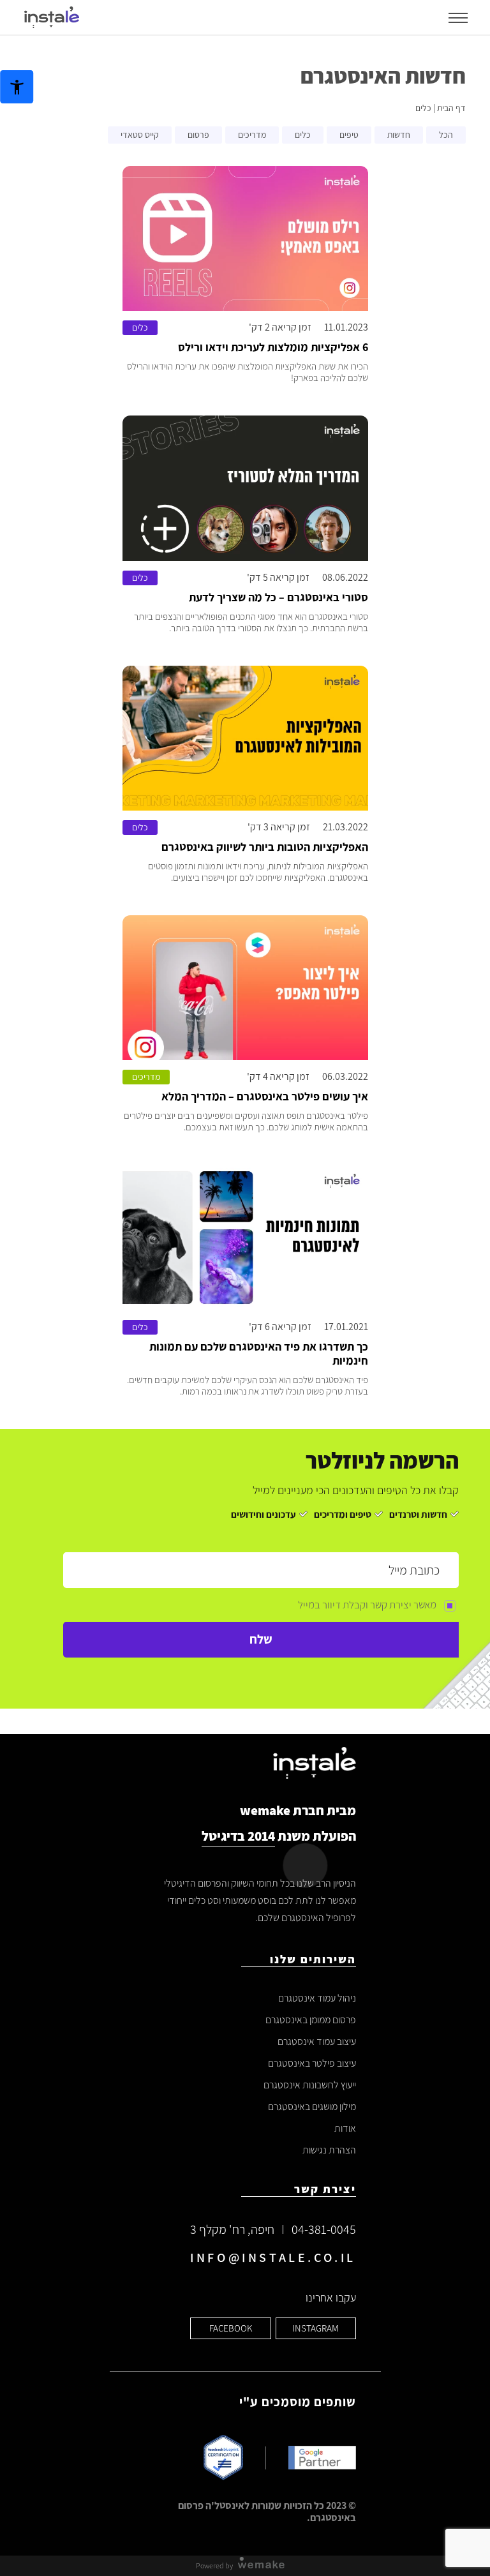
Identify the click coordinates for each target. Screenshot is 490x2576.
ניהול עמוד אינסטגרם (317, 1998)
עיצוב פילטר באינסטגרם (312, 2063)
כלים (303, 135)
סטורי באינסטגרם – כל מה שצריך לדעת (278, 597)
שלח (261, 1639)
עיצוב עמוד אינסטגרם (317, 2041)
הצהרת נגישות (329, 2150)
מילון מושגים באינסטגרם (312, 2107)
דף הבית (451, 108)
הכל (446, 135)
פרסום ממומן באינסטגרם (311, 2020)
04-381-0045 (324, 2229)
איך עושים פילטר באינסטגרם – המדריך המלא (265, 1097)
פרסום (198, 135)
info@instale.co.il (273, 2258)
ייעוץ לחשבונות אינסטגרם (310, 2085)
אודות (345, 2128)
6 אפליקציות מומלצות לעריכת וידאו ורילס (273, 347)
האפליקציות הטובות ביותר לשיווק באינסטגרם (265, 847)
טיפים (349, 135)
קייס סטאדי (140, 135)
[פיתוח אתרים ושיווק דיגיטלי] (266, 2565)
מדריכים (252, 135)
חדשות (399, 135)
